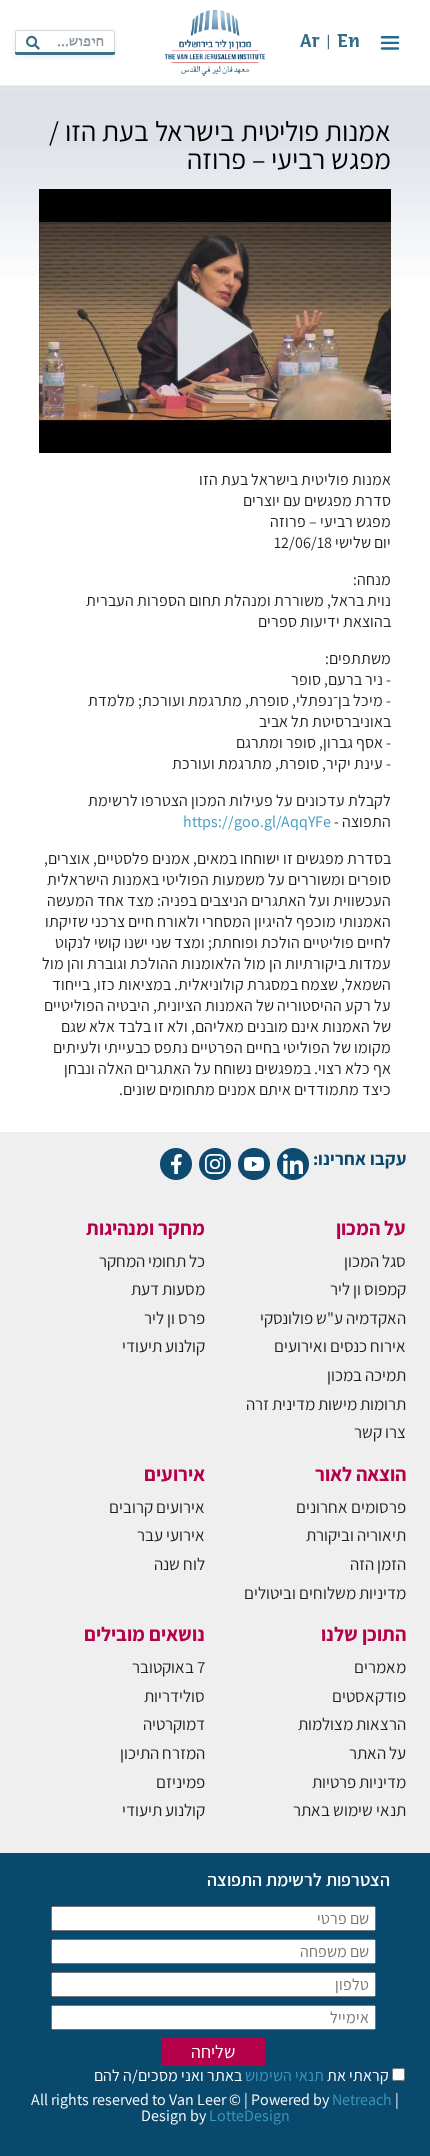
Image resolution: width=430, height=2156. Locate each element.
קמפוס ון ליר (368, 1289)
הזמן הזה (378, 1564)
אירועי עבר (171, 1535)
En (348, 42)
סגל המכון (375, 1261)
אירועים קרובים (157, 1507)
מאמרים (380, 1667)
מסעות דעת (168, 1289)
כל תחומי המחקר (152, 1261)
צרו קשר (380, 1432)
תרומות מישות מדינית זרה (326, 1404)
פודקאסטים (369, 1696)
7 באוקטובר (168, 1667)
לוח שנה (179, 1564)
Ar (310, 42)
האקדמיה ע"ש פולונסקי (333, 1318)
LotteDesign (249, 2115)
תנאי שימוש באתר (349, 1810)
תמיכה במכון (366, 1375)
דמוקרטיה (174, 1724)
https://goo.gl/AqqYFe (257, 821)
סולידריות (174, 1696)
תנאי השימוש (283, 2075)
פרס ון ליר (174, 1318)
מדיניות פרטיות (359, 1782)
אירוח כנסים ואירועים (340, 1346)
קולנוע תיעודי (163, 1346)
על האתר (377, 1753)
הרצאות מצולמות (352, 1724)
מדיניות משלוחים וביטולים (325, 1593)
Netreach (362, 2099)
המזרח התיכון (162, 1753)
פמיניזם (180, 1782)
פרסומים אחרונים (351, 1507)
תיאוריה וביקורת (356, 1535)
